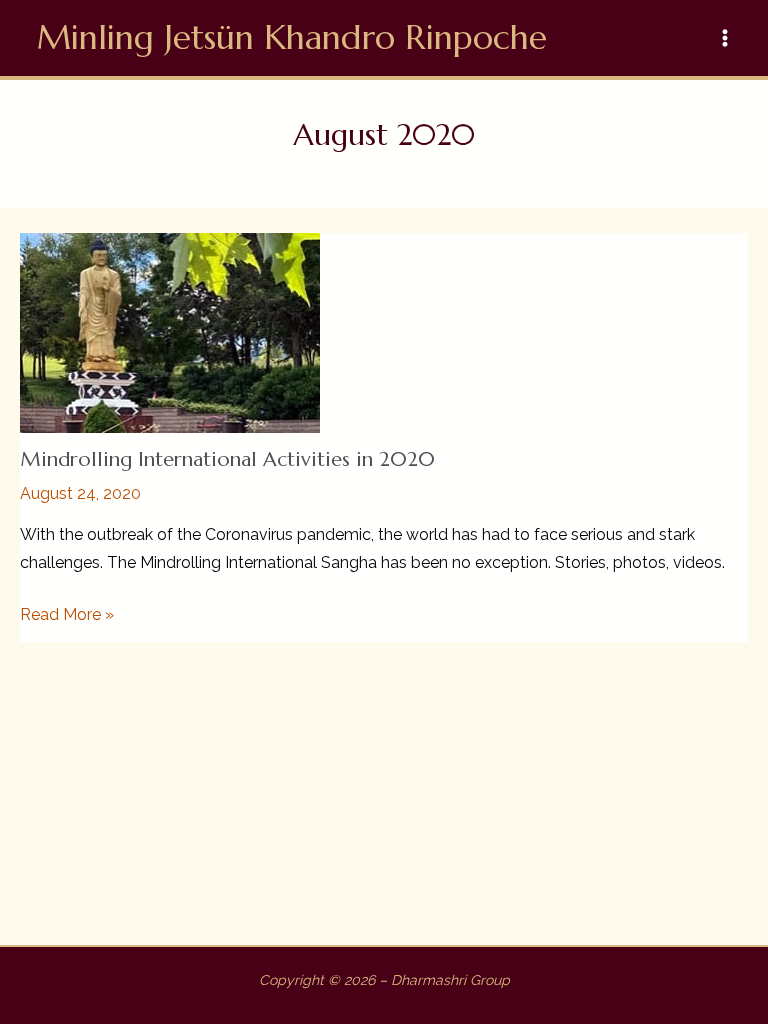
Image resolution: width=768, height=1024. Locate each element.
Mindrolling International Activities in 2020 (227, 459)
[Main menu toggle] (726, 38)
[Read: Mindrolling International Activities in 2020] (170, 331)
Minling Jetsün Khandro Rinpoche (292, 37)
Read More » (67, 616)
